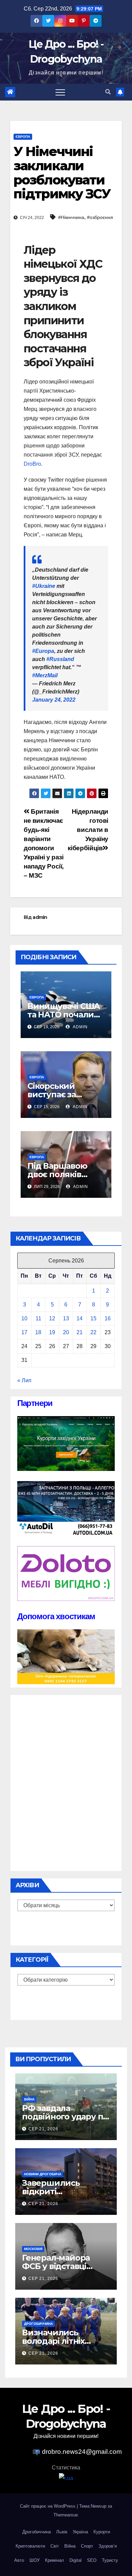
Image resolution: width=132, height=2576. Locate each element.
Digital (75, 2560)
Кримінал (54, 2560)
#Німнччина (71, 217)
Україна (80, 2532)
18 (38, 1332)
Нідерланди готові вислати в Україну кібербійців (88, 830)
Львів (62, 2532)
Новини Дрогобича (43, 2174)
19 (52, 1332)
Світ (55, 2546)
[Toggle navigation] (60, 92)
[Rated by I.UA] (66, 2478)
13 (66, 1318)
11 (38, 1318)
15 (93, 1318)
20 (66, 1332)
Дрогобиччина (38, 2324)
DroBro (32, 464)
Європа (23, 137)
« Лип (24, 1380)
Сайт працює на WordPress (48, 2506)
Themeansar (65, 2515)
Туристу (110, 2560)
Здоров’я (108, 2546)
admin (40, 917)
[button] (108, 92)
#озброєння (100, 217)
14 (80, 1318)
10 (24, 1318)
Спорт (87, 2546)
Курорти (102, 2532)
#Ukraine (44, 586)
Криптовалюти (30, 2546)
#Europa (43, 651)
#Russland (60, 659)
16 (108, 1318)
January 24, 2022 (54, 700)
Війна (29, 2099)
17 (24, 1332)
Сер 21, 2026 (43, 2129)
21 (80, 1332)
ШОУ (35, 2560)
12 (52, 1318)
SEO (92, 2560)
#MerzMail (45, 675)
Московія (33, 2249)
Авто (19, 2560)
